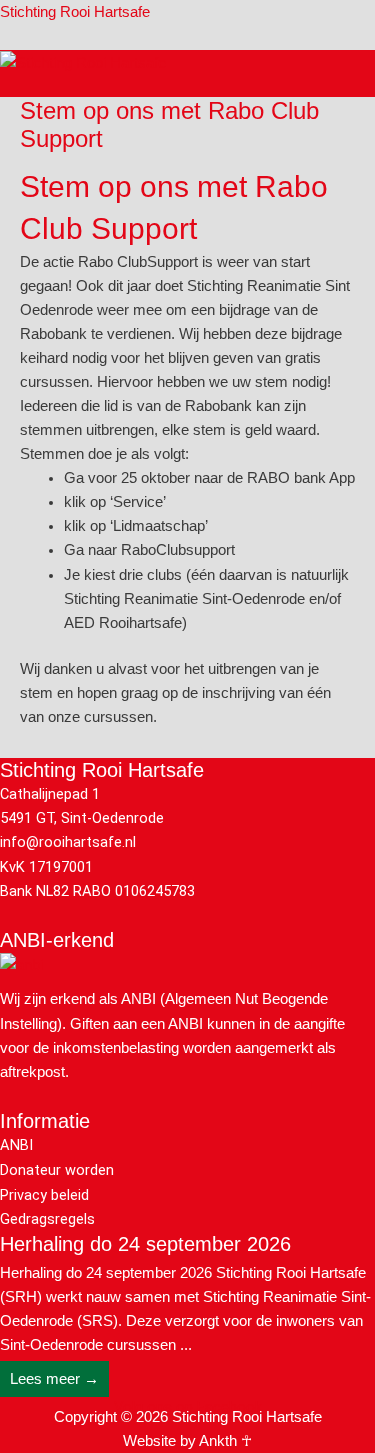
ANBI (16, 1145)
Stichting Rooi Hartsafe (75, 12)
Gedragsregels (47, 1219)
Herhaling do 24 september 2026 (145, 1244)
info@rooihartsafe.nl (68, 842)
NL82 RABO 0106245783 (115, 891)
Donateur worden (57, 1170)
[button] (367, 86)
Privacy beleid (44, 1195)
